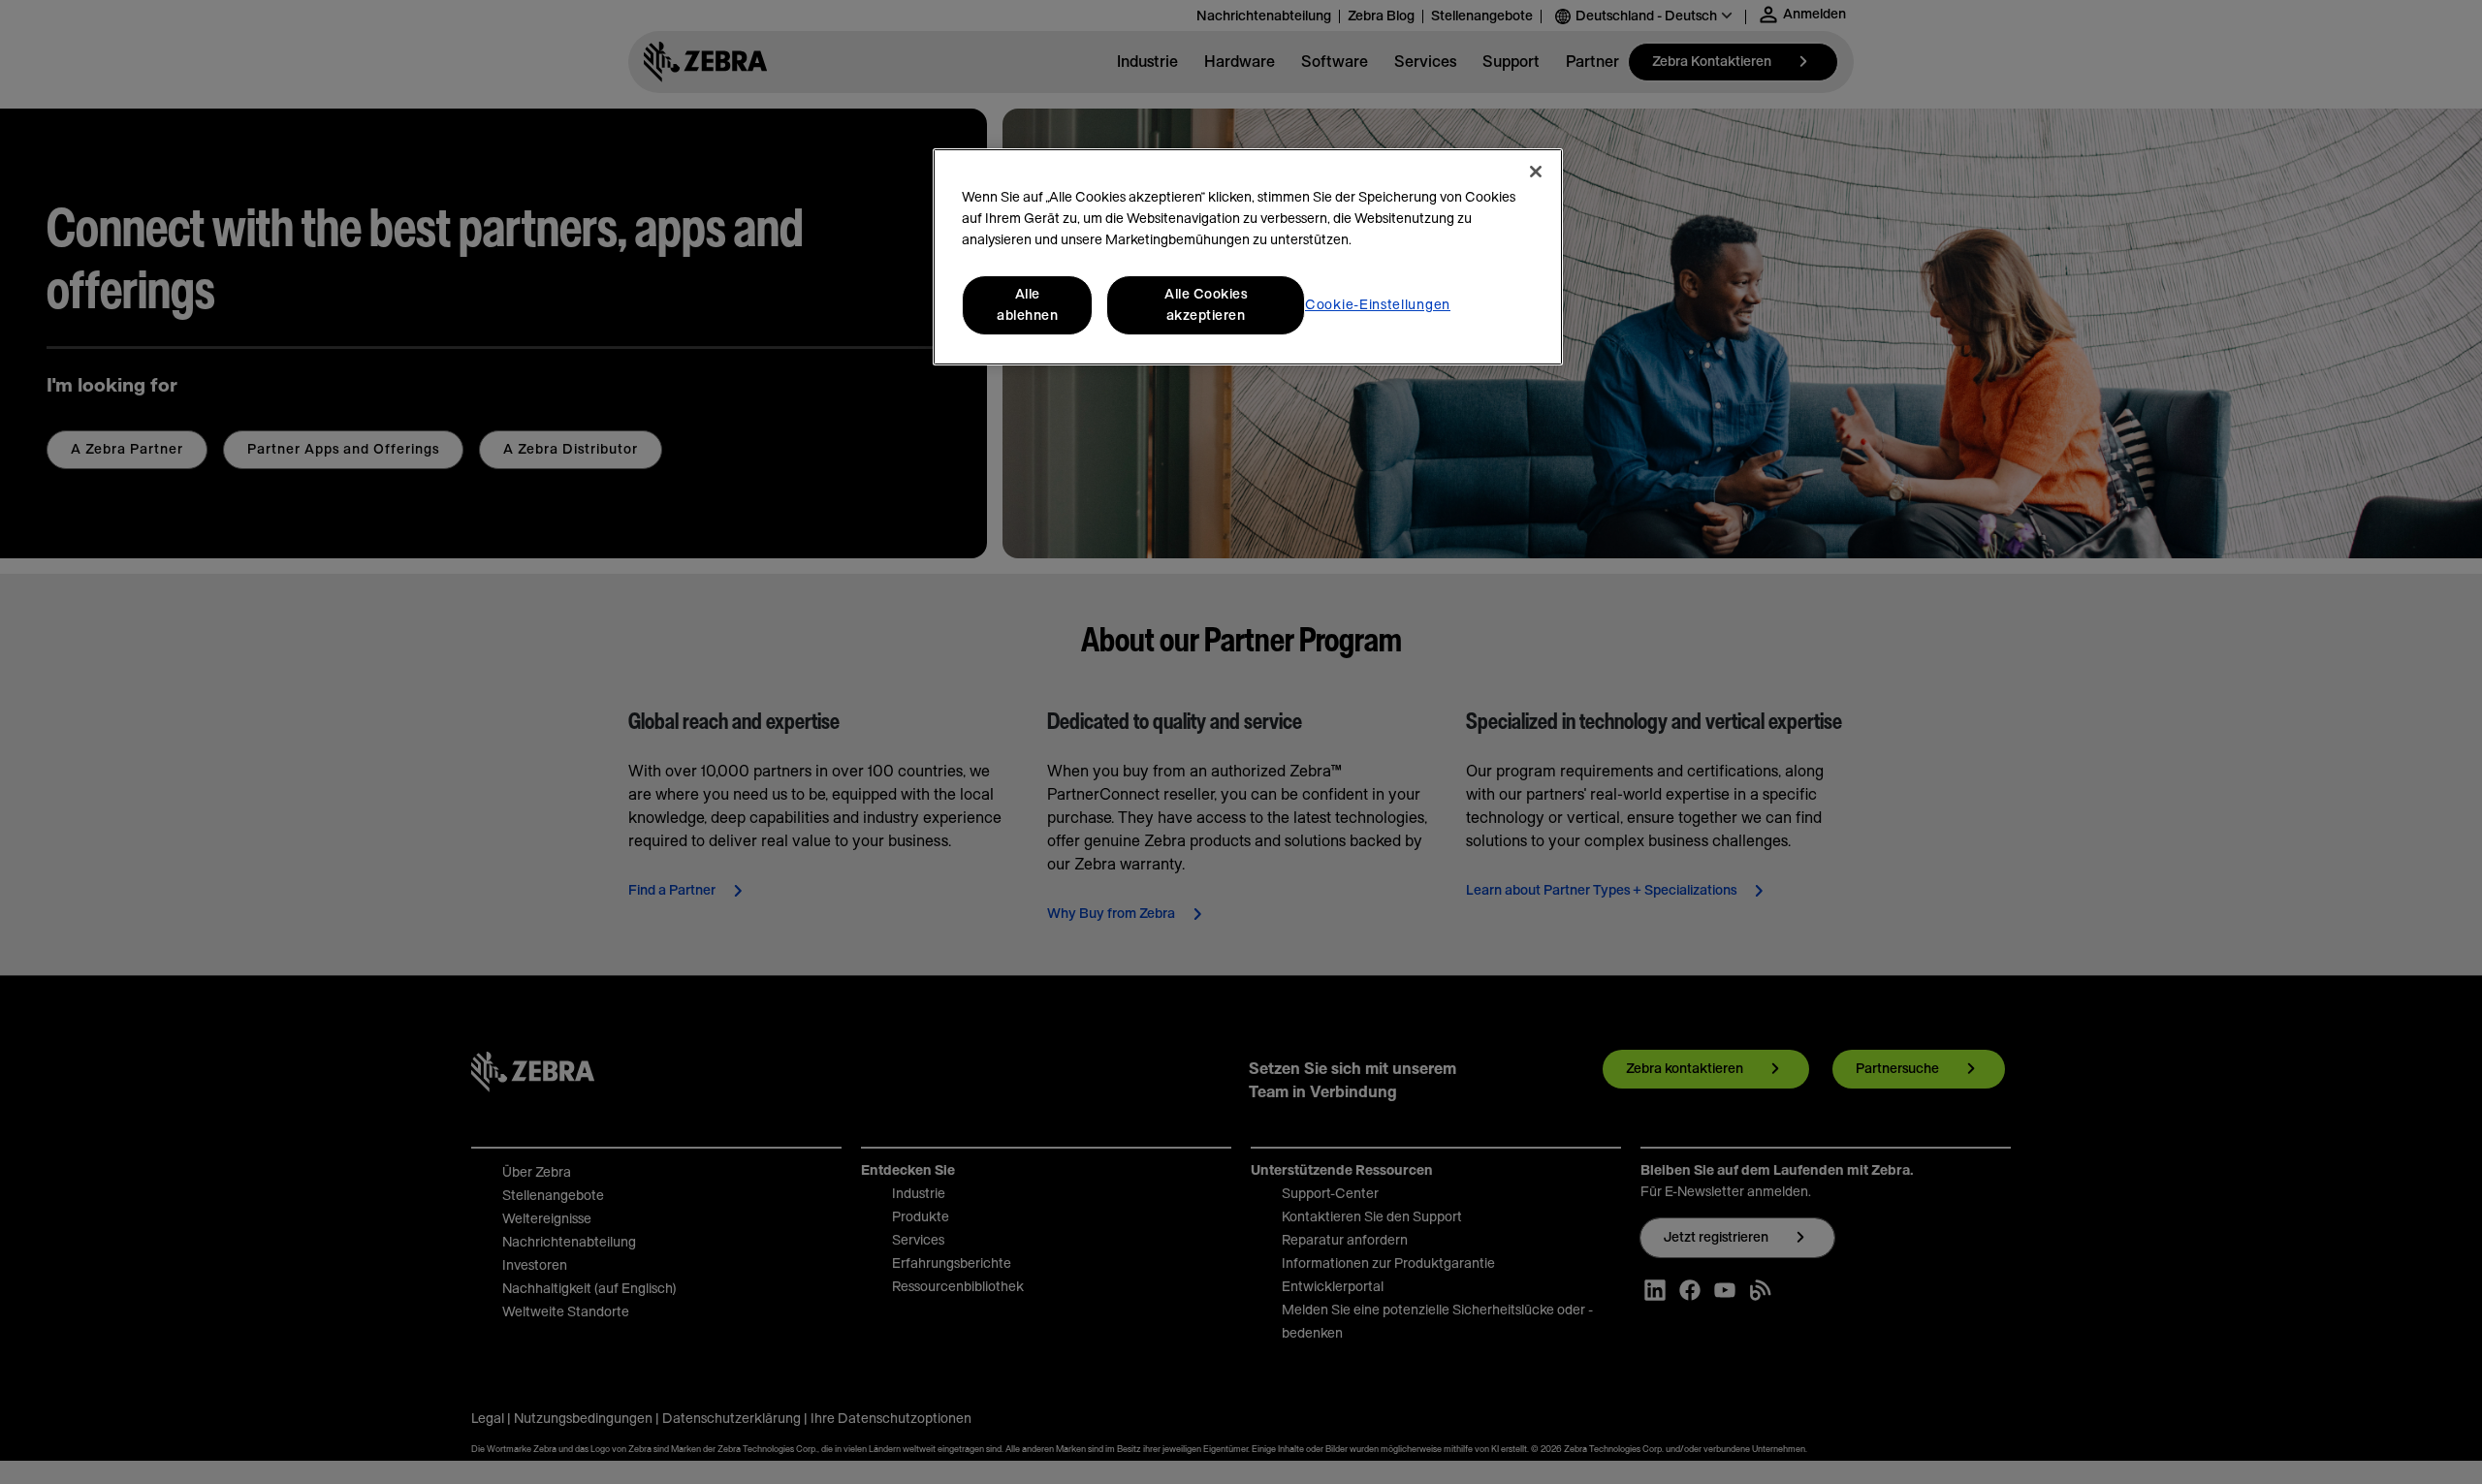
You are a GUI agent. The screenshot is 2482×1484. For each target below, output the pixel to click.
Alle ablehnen (1027, 305)
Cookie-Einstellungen (1378, 305)
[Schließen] (1536, 172)
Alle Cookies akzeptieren (1206, 305)
